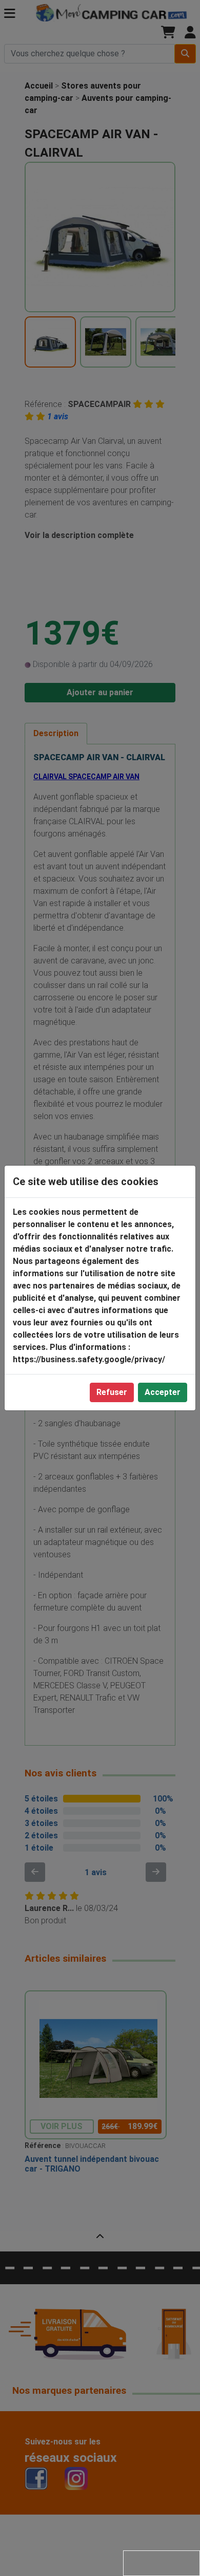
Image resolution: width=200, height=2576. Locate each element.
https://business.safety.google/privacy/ (89, 1359)
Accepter (163, 1392)
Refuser (112, 1392)
